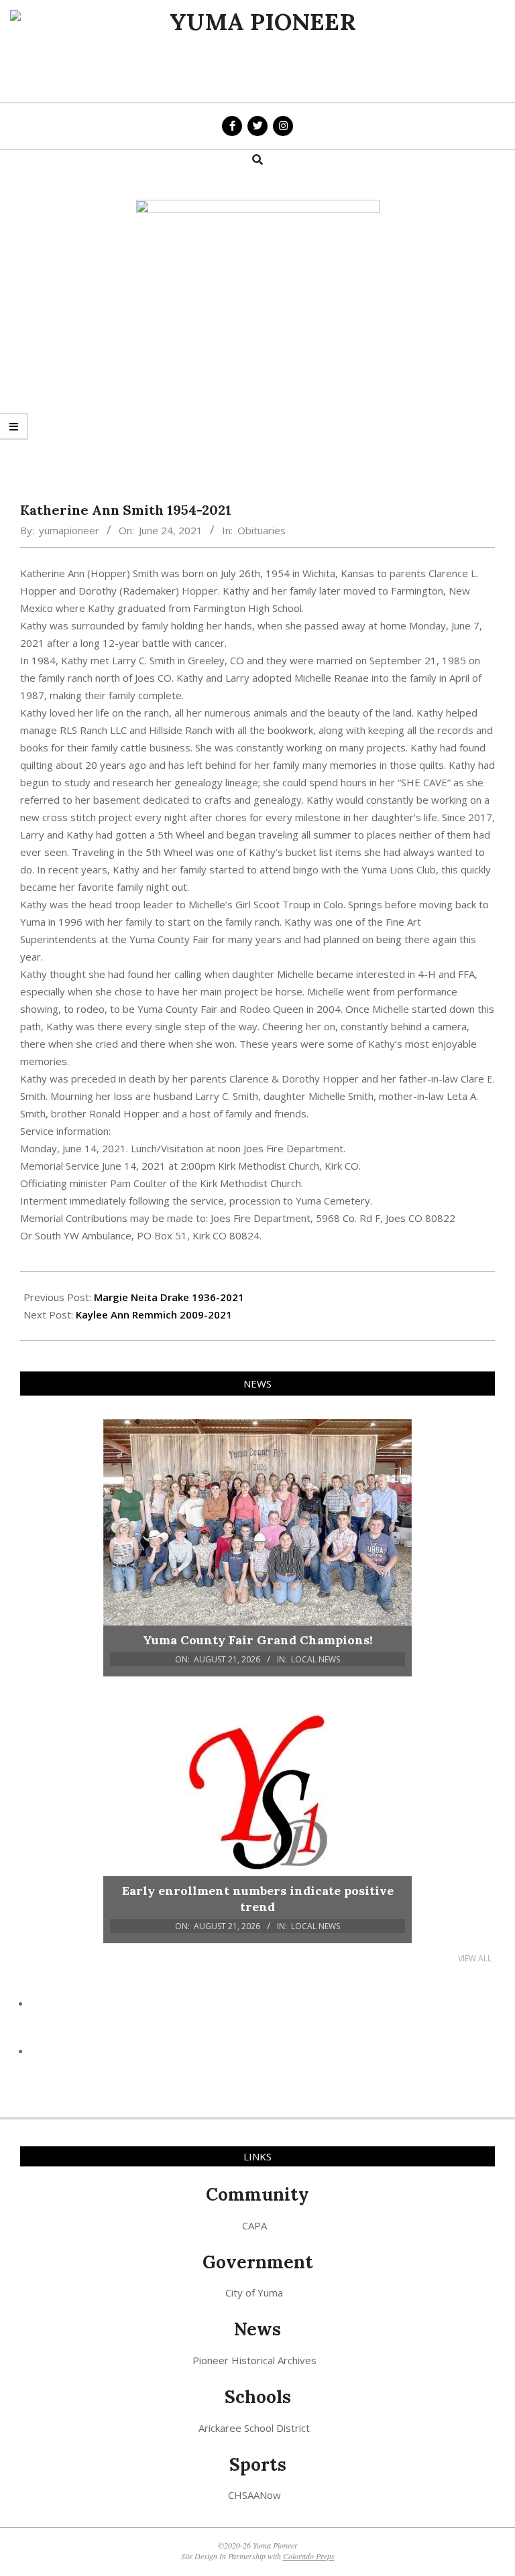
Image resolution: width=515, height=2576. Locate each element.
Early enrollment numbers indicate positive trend (258, 1899)
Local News (316, 1659)
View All (475, 1958)
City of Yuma (254, 2292)
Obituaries (262, 530)
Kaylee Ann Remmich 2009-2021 (154, 1314)
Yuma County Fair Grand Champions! (258, 1640)
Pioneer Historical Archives (254, 2360)
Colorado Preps (309, 2556)
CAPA (254, 2225)
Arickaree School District (254, 2428)
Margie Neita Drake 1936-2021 (169, 1297)
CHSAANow (254, 2495)
